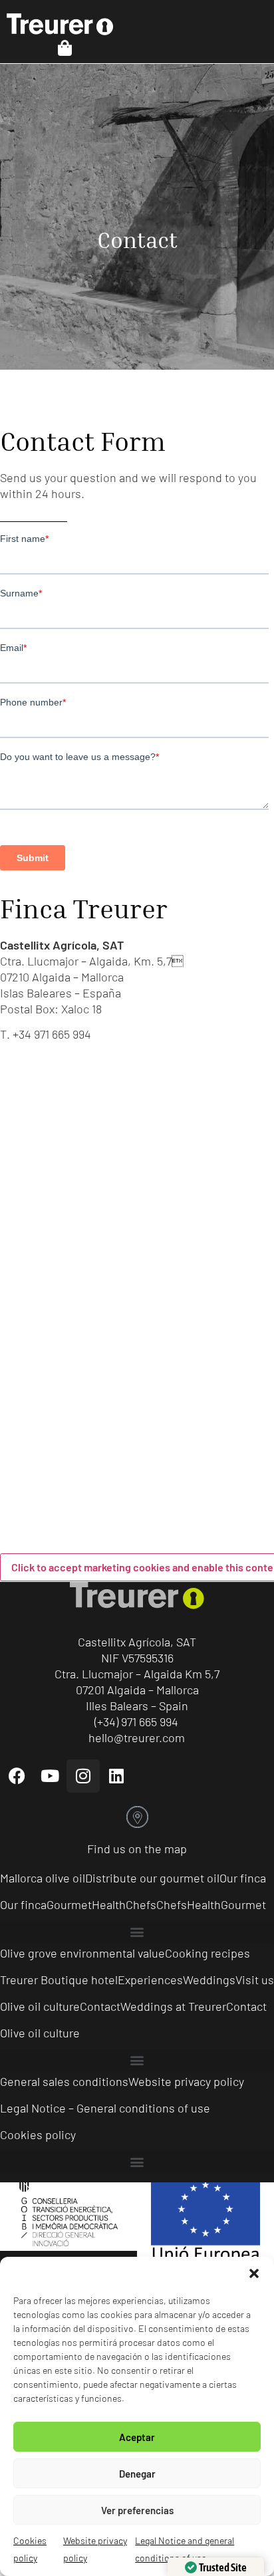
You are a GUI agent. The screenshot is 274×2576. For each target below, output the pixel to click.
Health (109, 1904)
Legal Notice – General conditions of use (105, 2108)
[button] (254, 2273)
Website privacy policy (186, 2081)
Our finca (243, 1878)
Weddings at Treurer (173, 2006)
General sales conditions (64, 2081)
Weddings (209, 1980)
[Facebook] (17, 1776)
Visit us (255, 1980)
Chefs (141, 1904)
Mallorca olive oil (43, 1878)
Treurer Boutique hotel (59, 1980)
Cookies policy (38, 2134)
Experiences (150, 1980)
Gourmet (69, 1904)
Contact (100, 2006)
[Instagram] (83, 1776)
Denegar (137, 2474)
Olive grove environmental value (82, 1953)
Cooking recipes (207, 1953)
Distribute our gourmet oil (152, 1878)
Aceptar (137, 2437)
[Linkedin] (116, 1776)
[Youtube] (50, 1776)
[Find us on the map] (137, 1817)
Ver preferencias (137, 2510)
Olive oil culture (40, 2006)
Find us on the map (137, 1849)
